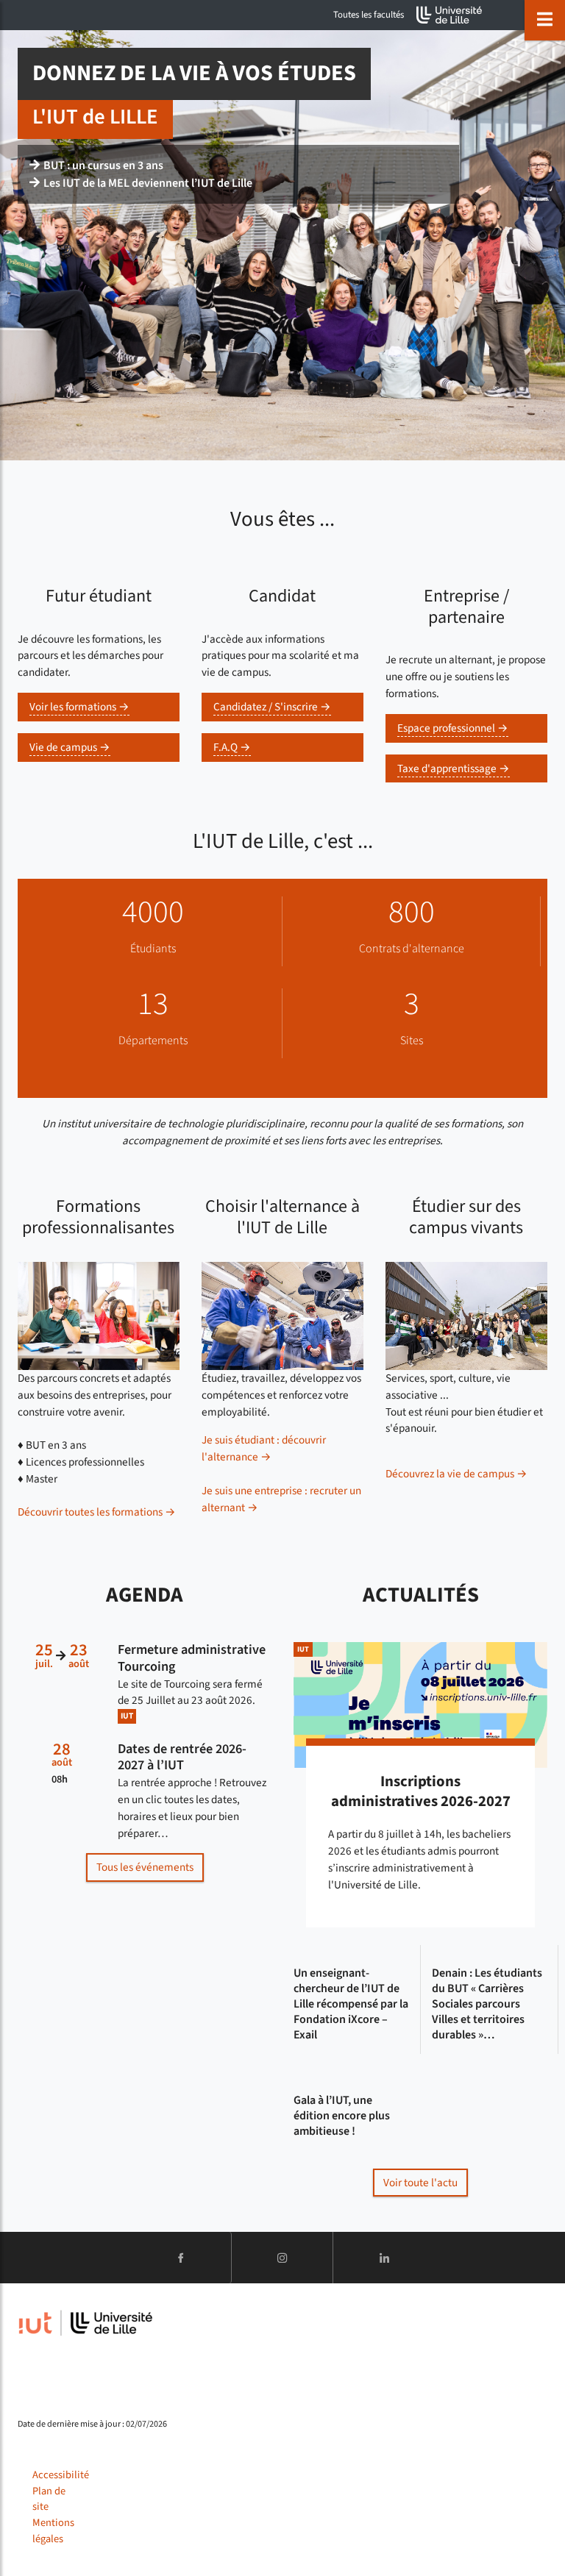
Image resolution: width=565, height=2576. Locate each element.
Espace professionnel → (453, 728)
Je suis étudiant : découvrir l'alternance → (264, 1448)
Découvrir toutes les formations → (97, 1512)
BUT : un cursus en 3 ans (103, 165)
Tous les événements (145, 1867)
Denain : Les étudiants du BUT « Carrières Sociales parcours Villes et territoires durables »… (487, 2004)
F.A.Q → (232, 747)
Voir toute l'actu (420, 2183)
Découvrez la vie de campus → (456, 1474)
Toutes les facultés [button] (369, 15)
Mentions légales (53, 2531)
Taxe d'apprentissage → (454, 768)
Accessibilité (61, 2475)
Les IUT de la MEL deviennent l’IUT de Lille (148, 183)
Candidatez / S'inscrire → (272, 707)
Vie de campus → (70, 747)
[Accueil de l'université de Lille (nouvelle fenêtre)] (449, 15)
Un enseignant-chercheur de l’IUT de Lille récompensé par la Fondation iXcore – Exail (351, 2004)
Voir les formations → (79, 707)
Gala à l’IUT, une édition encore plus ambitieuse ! (342, 2116)
